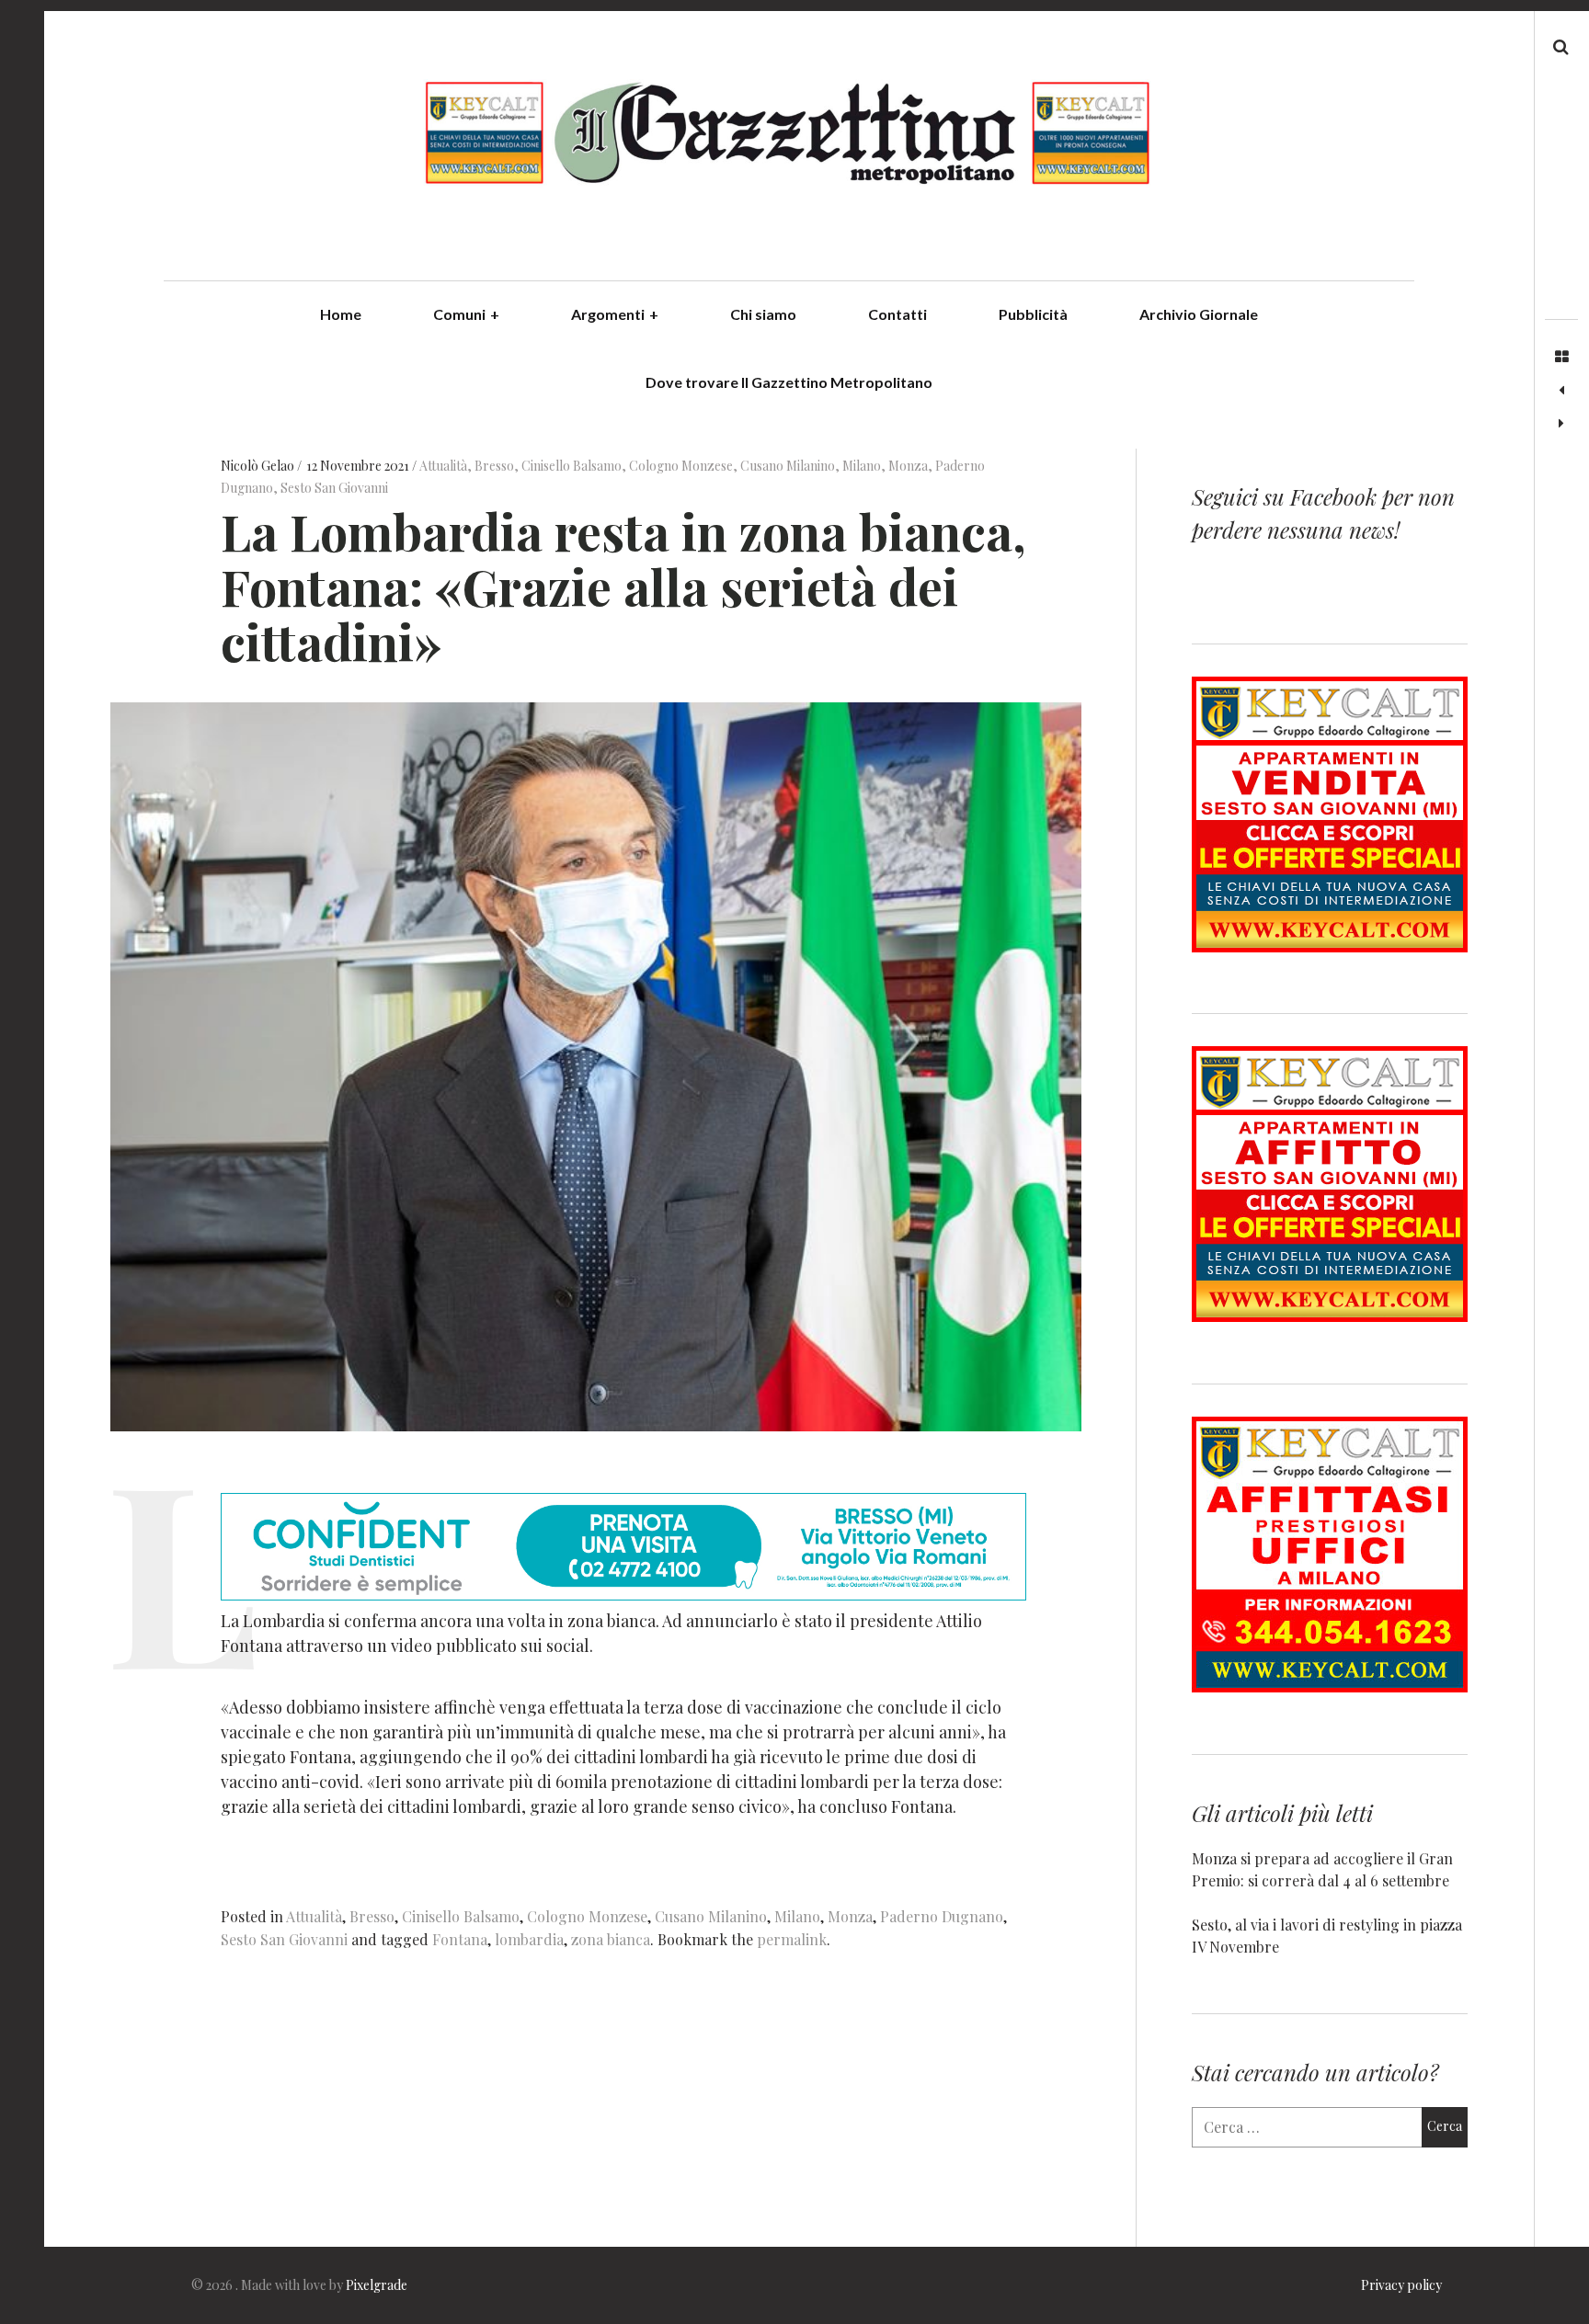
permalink (792, 1939)
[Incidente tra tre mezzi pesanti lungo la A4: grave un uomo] (1561, 391)
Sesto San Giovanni (334, 488)
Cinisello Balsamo (572, 466)
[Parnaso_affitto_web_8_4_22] (1330, 1316)
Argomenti (615, 314)
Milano (862, 466)
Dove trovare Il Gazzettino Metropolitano (789, 382)
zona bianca (611, 1939)
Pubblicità (1033, 314)
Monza (908, 466)
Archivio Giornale (1199, 314)
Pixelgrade (377, 2285)
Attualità (443, 466)
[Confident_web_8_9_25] (623, 1594)
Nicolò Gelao (259, 466)
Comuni (466, 314)
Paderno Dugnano (942, 1916)
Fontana (460, 1939)
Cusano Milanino (788, 466)
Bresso (494, 466)
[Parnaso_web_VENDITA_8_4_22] (1330, 946)
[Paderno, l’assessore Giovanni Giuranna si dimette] (1561, 424)
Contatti (897, 314)
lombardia (529, 1939)
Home (341, 314)
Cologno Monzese (681, 466)
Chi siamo (763, 314)
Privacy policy (1401, 2285)
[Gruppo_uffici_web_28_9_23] (1330, 1686)
